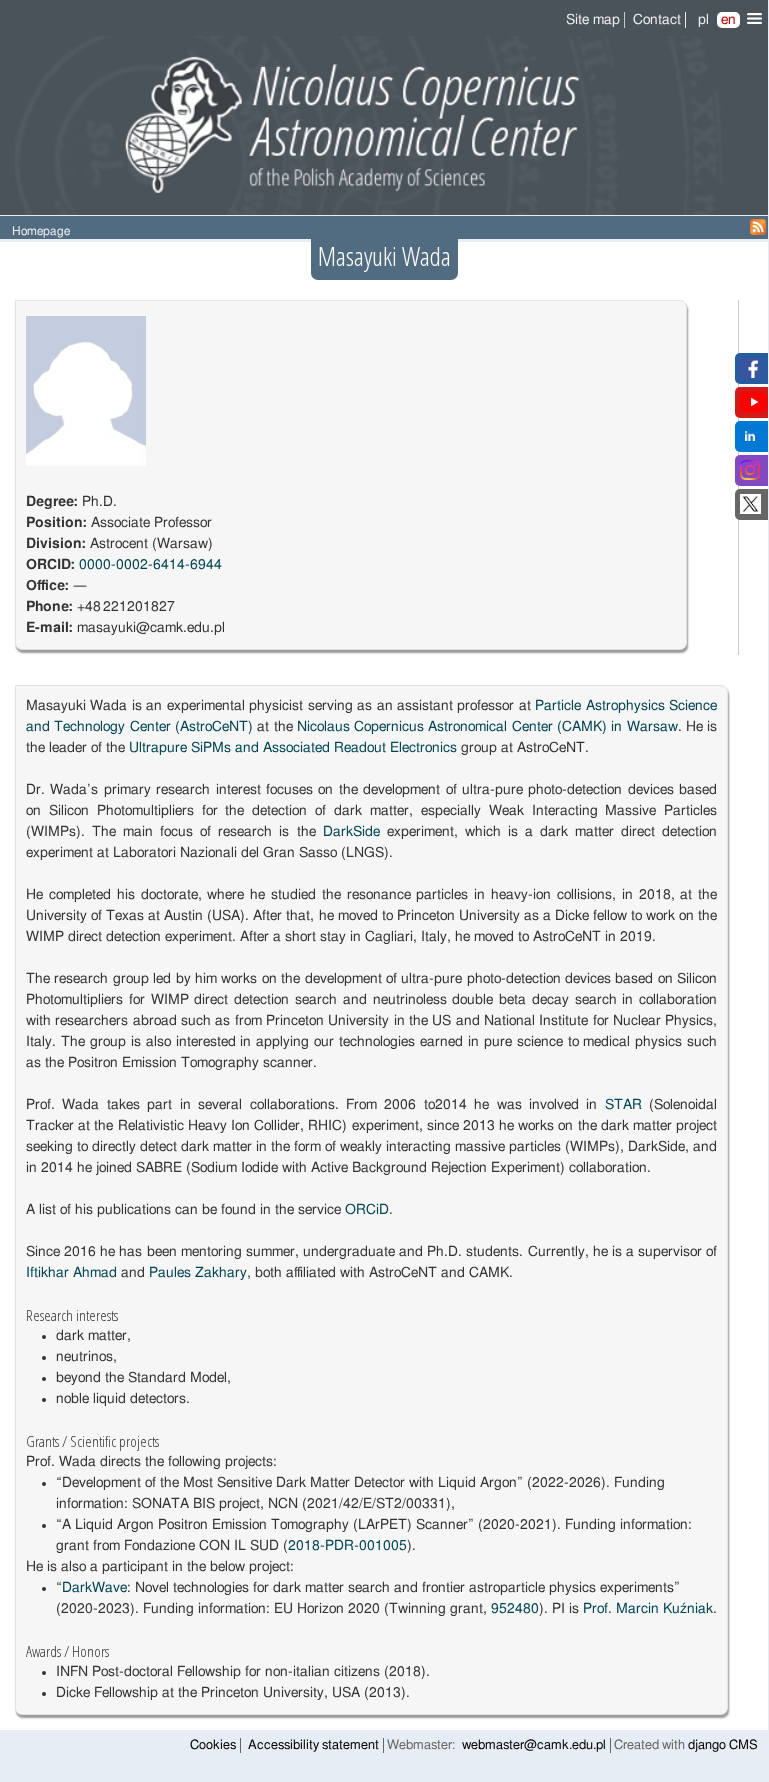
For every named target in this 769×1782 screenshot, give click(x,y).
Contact (657, 20)
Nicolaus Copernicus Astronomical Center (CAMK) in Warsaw (487, 727)
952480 (515, 1609)
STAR (623, 1105)
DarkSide (351, 832)
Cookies (213, 1745)
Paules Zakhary (198, 1273)
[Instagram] (750, 476)
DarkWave (94, 1588)
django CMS (723, 1745)
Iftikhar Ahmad (71, 1273)
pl (703, 20)
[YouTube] (754, 408)
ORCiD (367, 1210)
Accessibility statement (313, 1745)
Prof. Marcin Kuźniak (648, 1609)
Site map (593, 20)
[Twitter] (750, 510)
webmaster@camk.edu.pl (534, 1745)
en (728, 20)
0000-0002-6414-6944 (150, 565)
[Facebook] (750, 374)
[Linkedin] (750, 442)
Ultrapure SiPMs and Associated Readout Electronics (293, 748)
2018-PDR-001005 (347, 1546)
